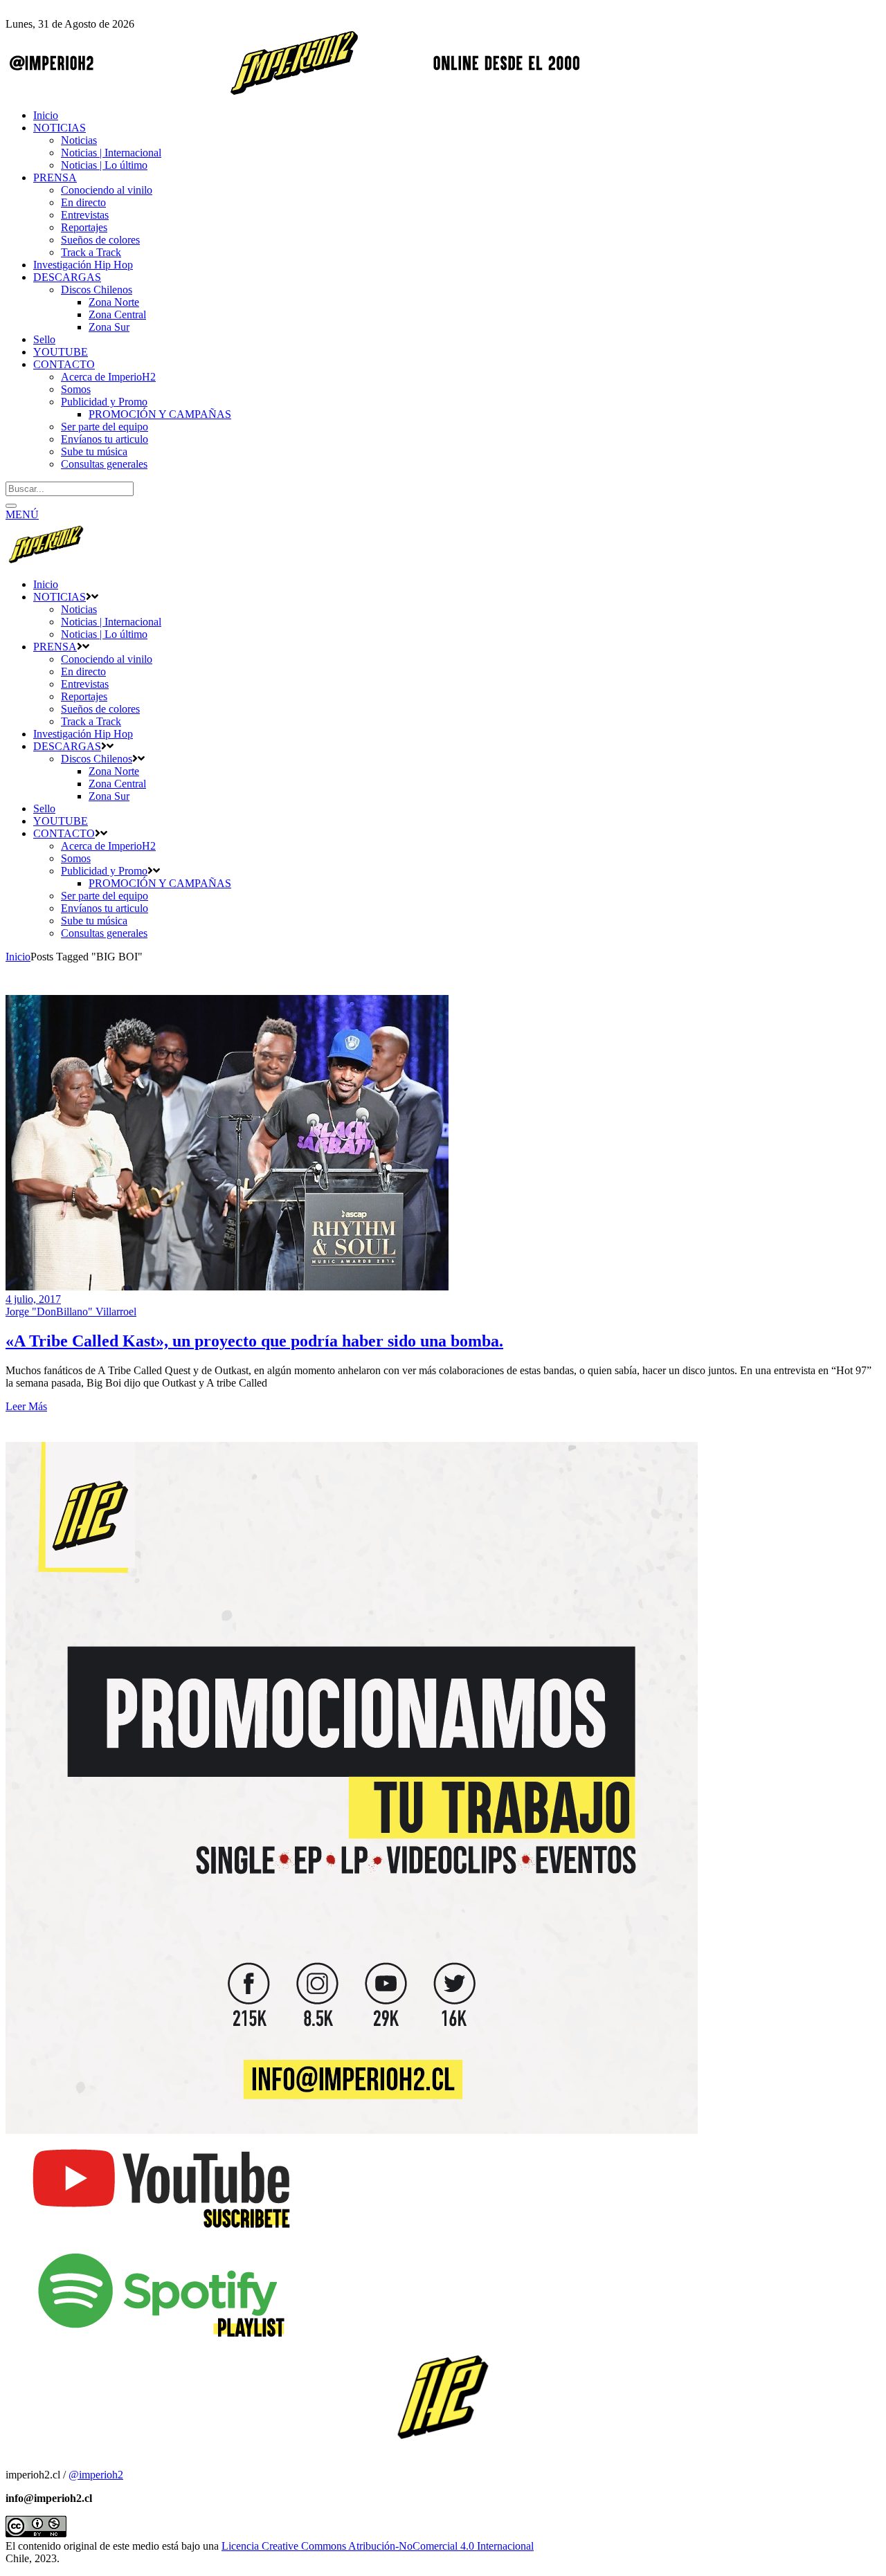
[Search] (11, 506)
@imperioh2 (96, 2475)
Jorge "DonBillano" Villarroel (71, 1312)
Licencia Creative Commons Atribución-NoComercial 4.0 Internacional (378, 2546)
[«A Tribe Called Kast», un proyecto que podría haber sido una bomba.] (227, 1287)
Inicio (18, 957)
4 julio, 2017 (33, 1299)
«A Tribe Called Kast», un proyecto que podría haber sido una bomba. (254, 1341)
